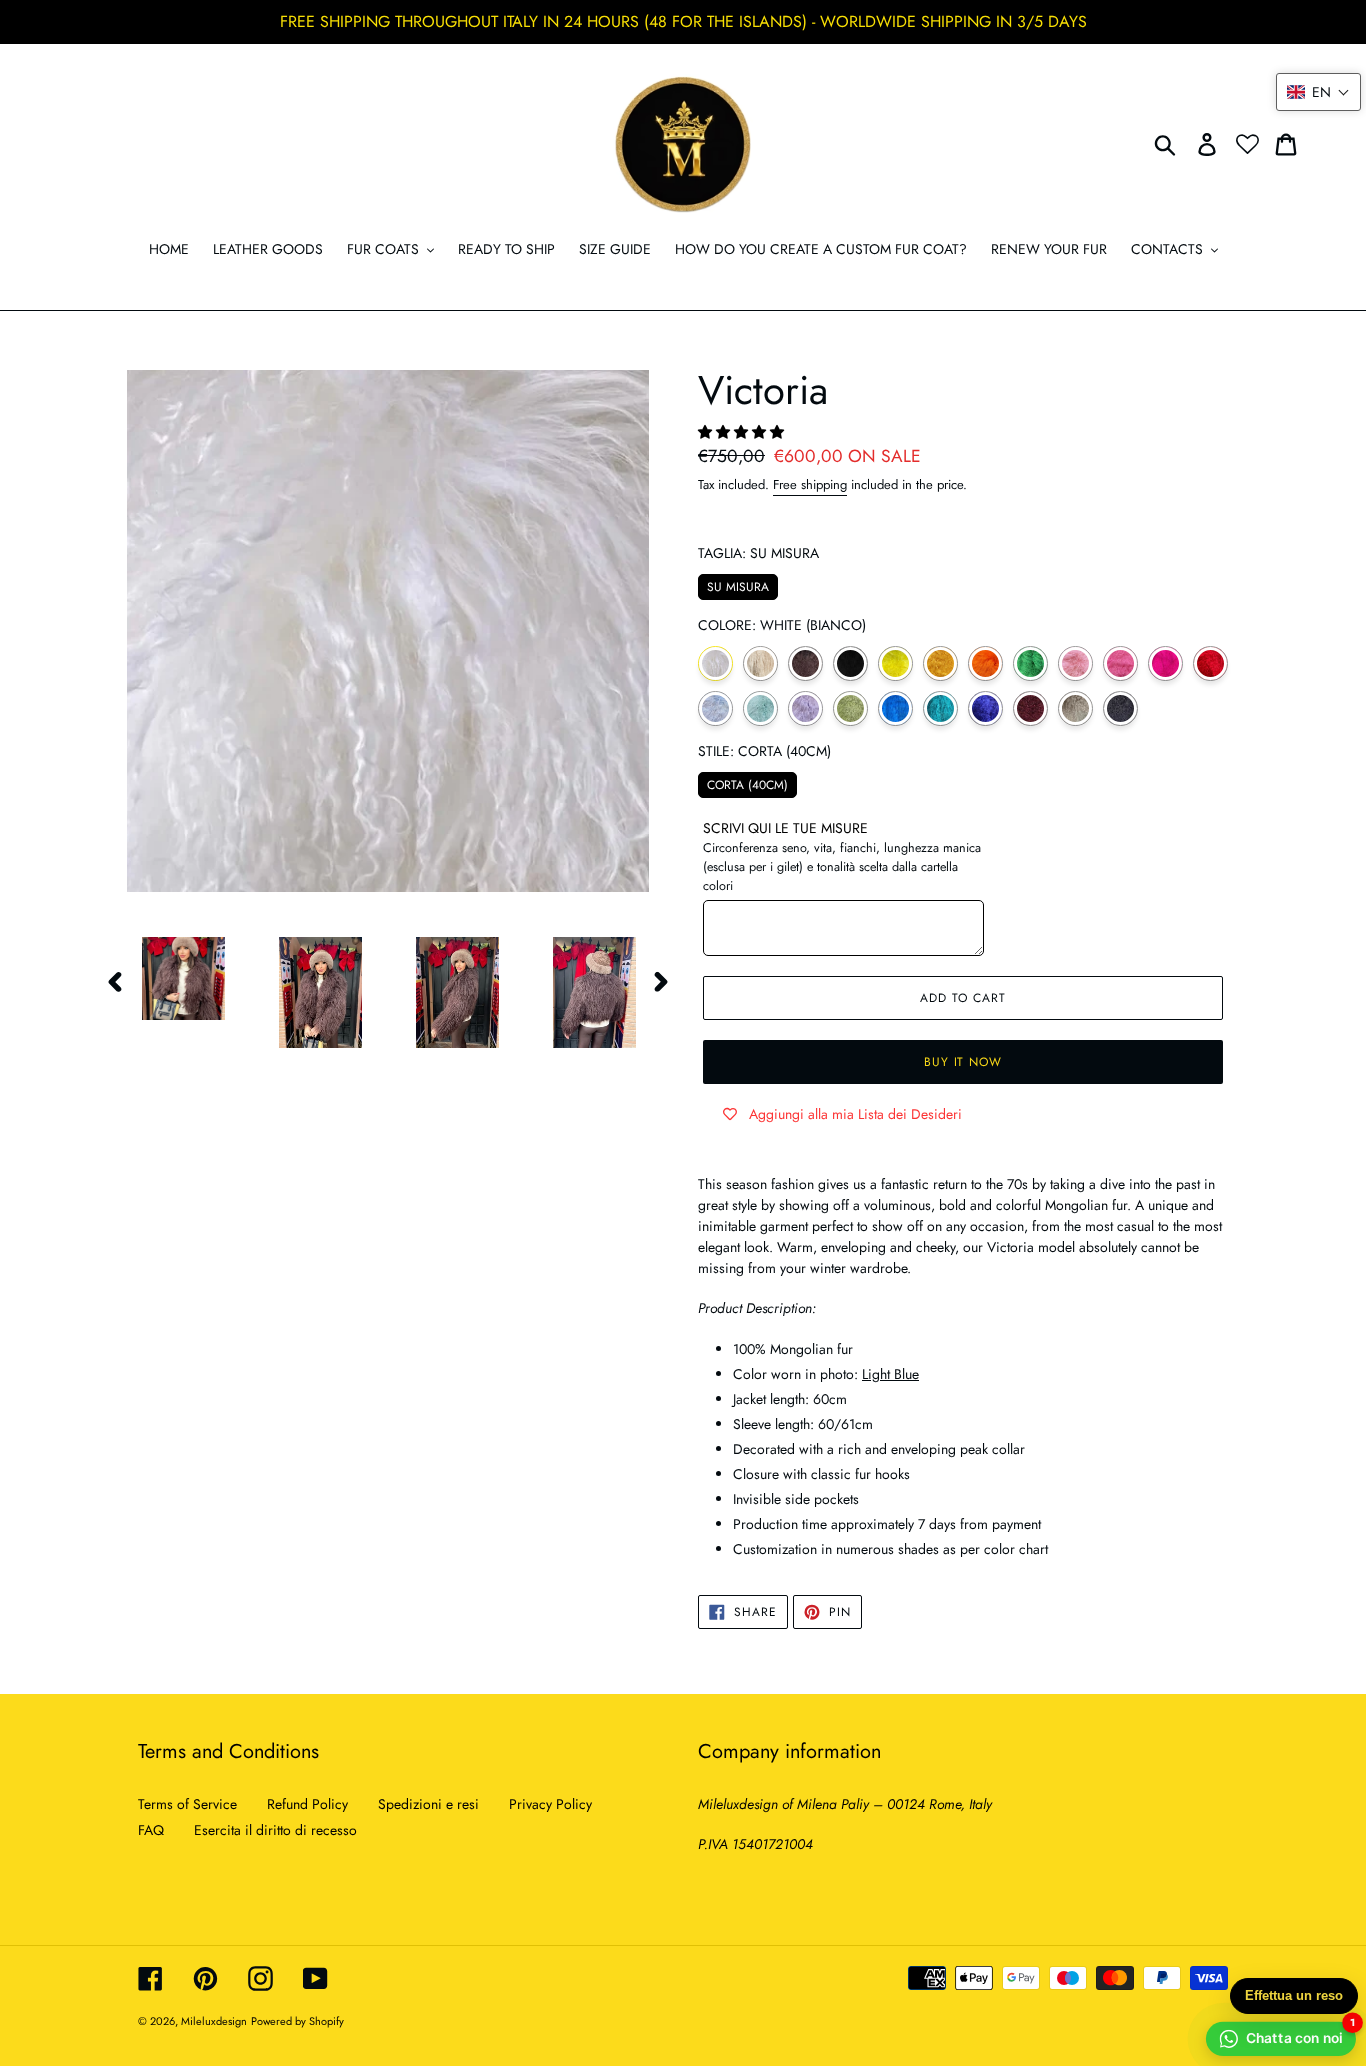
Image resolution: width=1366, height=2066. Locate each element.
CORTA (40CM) (747, 783)
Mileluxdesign (214, 2021)
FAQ (151, 1830)
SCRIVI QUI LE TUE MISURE (785, 828)
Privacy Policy (550, 1804)
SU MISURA (738, 585)
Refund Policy (307, 1804)
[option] (168, 978)
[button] (743, 432)
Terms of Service (187, 1804)
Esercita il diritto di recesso (275, 1830)
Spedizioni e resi (428, 1804)
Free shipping (810, 484)
